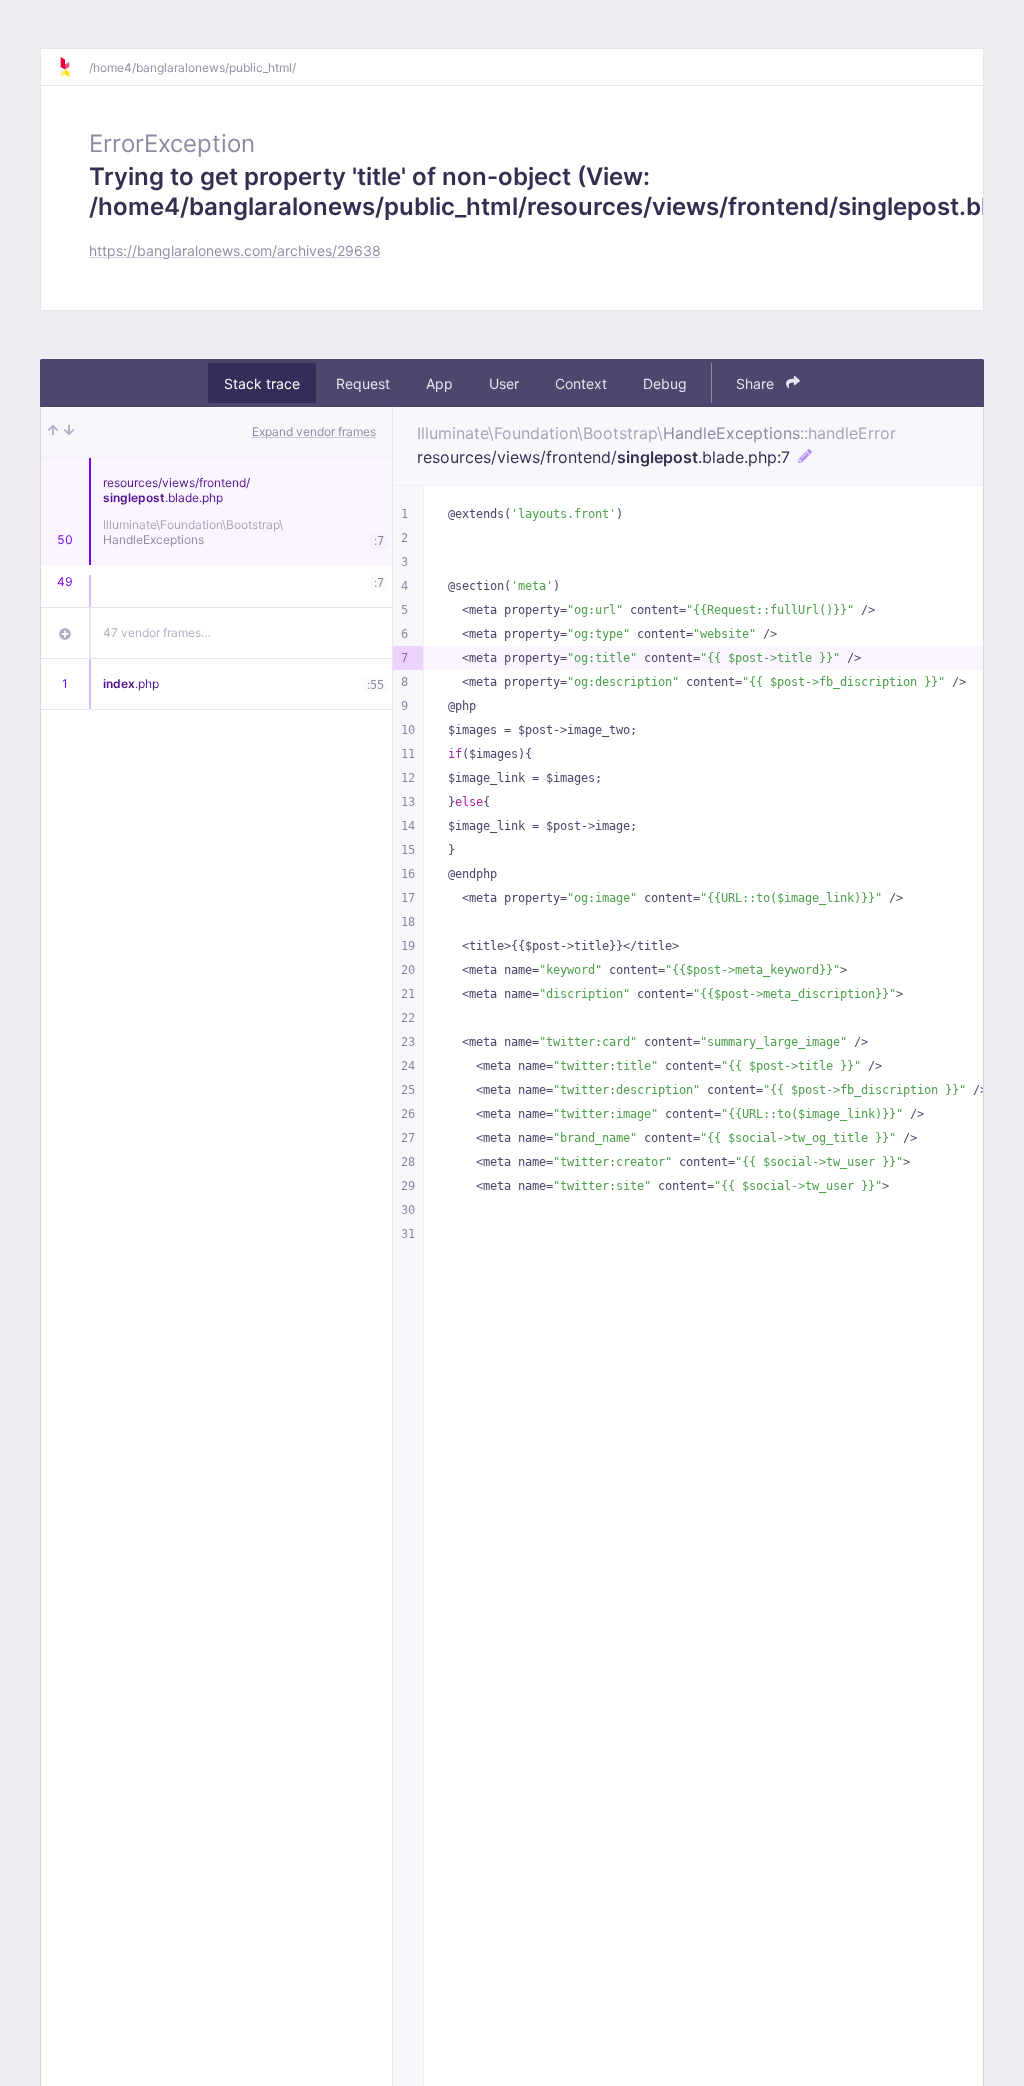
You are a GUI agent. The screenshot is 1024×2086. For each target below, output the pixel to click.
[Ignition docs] (73, 67)
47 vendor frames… (157, 632)
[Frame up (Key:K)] (53, 432)
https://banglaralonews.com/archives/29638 (235, 250)
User (504, 383)
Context (581, 383)
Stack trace (262, 383)
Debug (665, 383)
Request (363, 383)
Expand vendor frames (314, 431)
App (439, 383)
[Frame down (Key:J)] (69, 432)
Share (757, 383)
